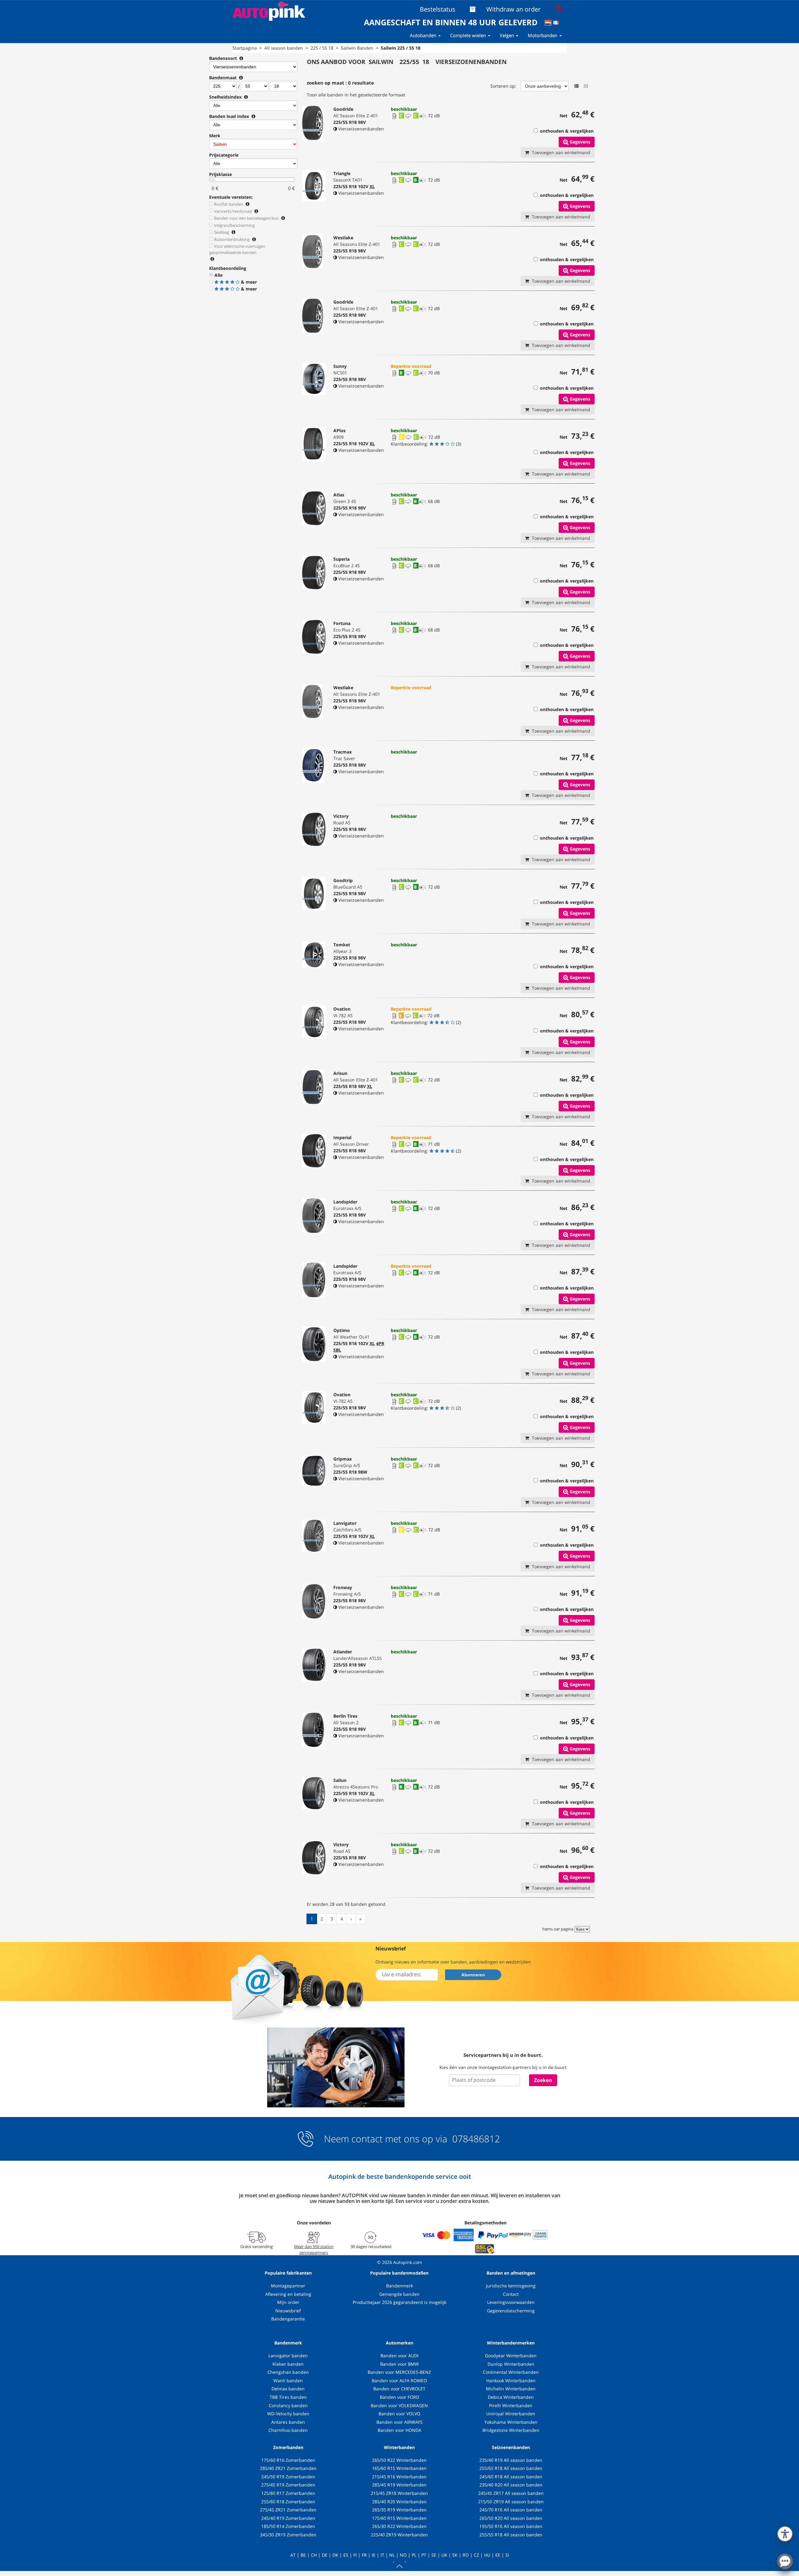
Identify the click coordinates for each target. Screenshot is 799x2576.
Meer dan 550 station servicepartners (314, 2249)
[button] (785, 2533)
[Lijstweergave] (576, 86)
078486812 (475, 2139)
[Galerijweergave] (586, 86)
